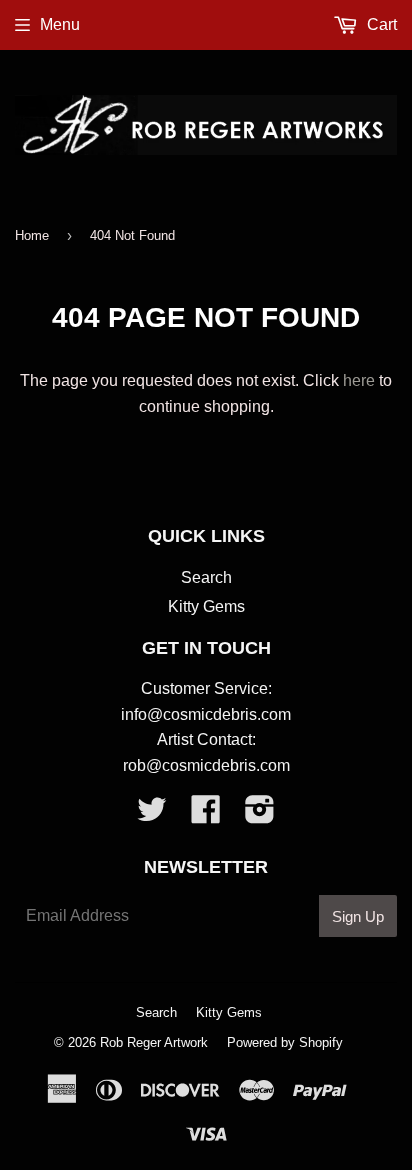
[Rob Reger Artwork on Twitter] (152, 815)
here (359, 380)
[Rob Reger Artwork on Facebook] (206, 815)
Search (206, 577)
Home (32, 235)
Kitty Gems (206, 606)
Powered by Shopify (285, 1042)
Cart (380, 24)
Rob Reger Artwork (154, 1042)
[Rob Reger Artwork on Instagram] (260, 815)
